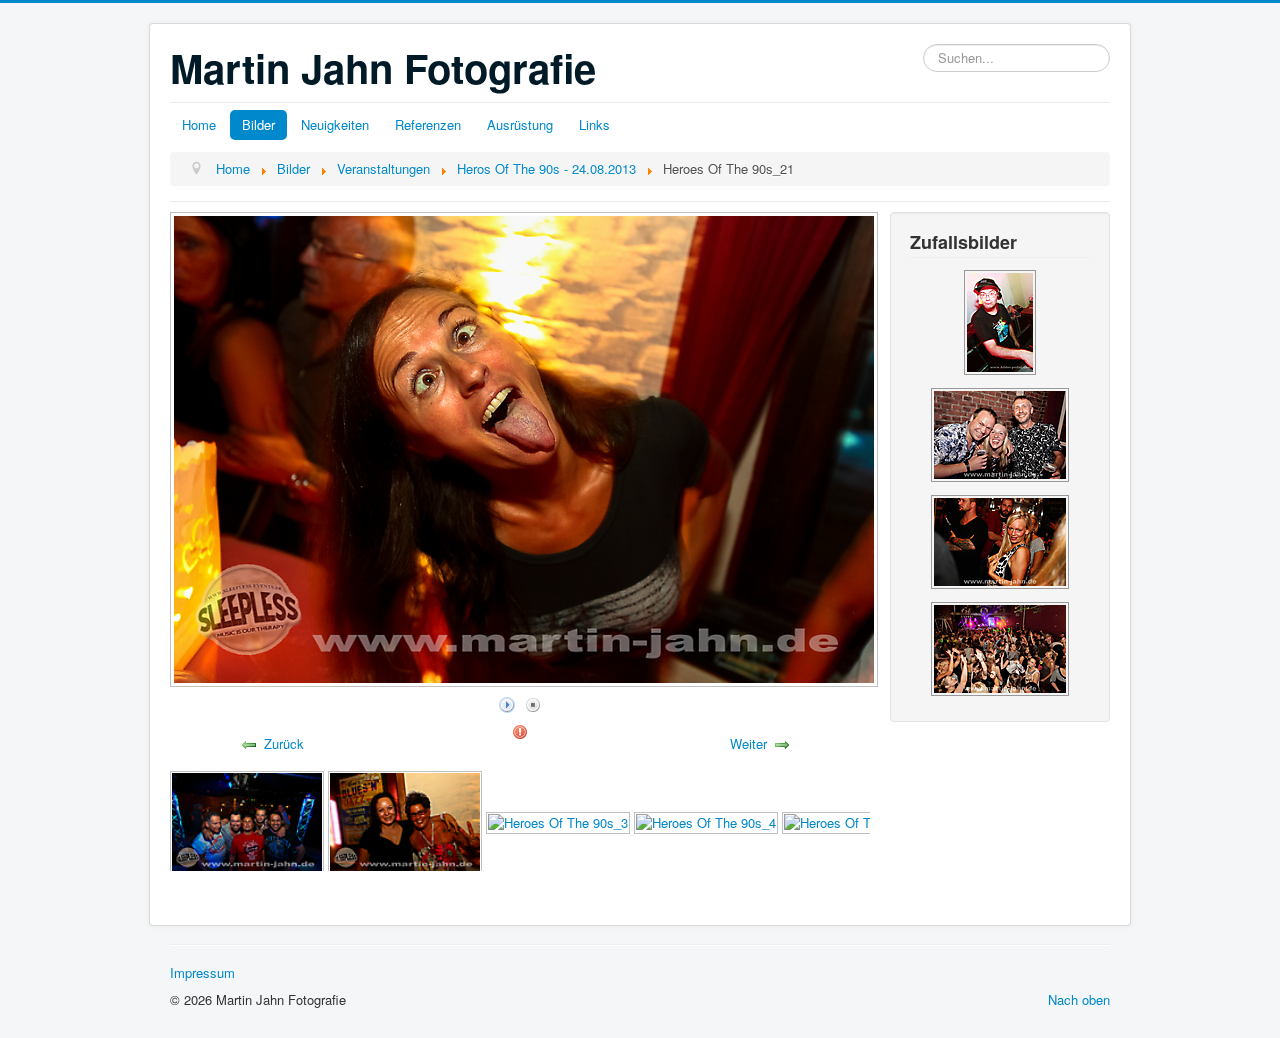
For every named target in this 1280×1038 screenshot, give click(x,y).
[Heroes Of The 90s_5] (854, 820)
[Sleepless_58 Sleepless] (1000, 539)
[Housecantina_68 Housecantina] (1000, 646)
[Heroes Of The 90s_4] (706, 820)
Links (594, 124)
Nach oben (1079, 999)
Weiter (748, 743)
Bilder (258, 124)
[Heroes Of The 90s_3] (558, 820)
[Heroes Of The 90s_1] (247, 820)
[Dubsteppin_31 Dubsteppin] (1000, 319)
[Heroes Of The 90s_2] (405, 820)
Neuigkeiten (335, 124)
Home (199, 124)
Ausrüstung (520, 124)
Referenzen (428, 124)
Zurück (284, 743)
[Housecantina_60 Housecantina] (1000, 432)
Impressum (202, 972)
